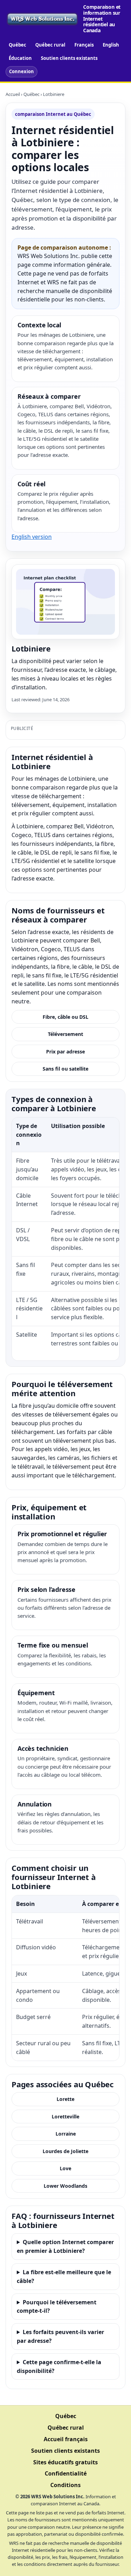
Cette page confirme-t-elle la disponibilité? (59, 2366)
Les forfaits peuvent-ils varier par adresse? (60, 2336)
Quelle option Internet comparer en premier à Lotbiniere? (65, 2246)
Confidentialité (66, 2473)
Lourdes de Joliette (65, 2151)
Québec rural (50, 45)
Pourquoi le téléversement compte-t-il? (57, 2307)
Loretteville (65, 2117)
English (111, 45)
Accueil (13, 94)
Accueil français (66, 2439)
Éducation (20, 58)
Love (65, 2168)
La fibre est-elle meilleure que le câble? (64, 2276)
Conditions (65, 2485)
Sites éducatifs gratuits (65, 2462)
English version (32, 537)
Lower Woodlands (65, 2186)
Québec (17, 45)
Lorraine (66, 2134)
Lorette (65, 2099)
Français (84, 45)
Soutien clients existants (69, 58)
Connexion (21, 71)
